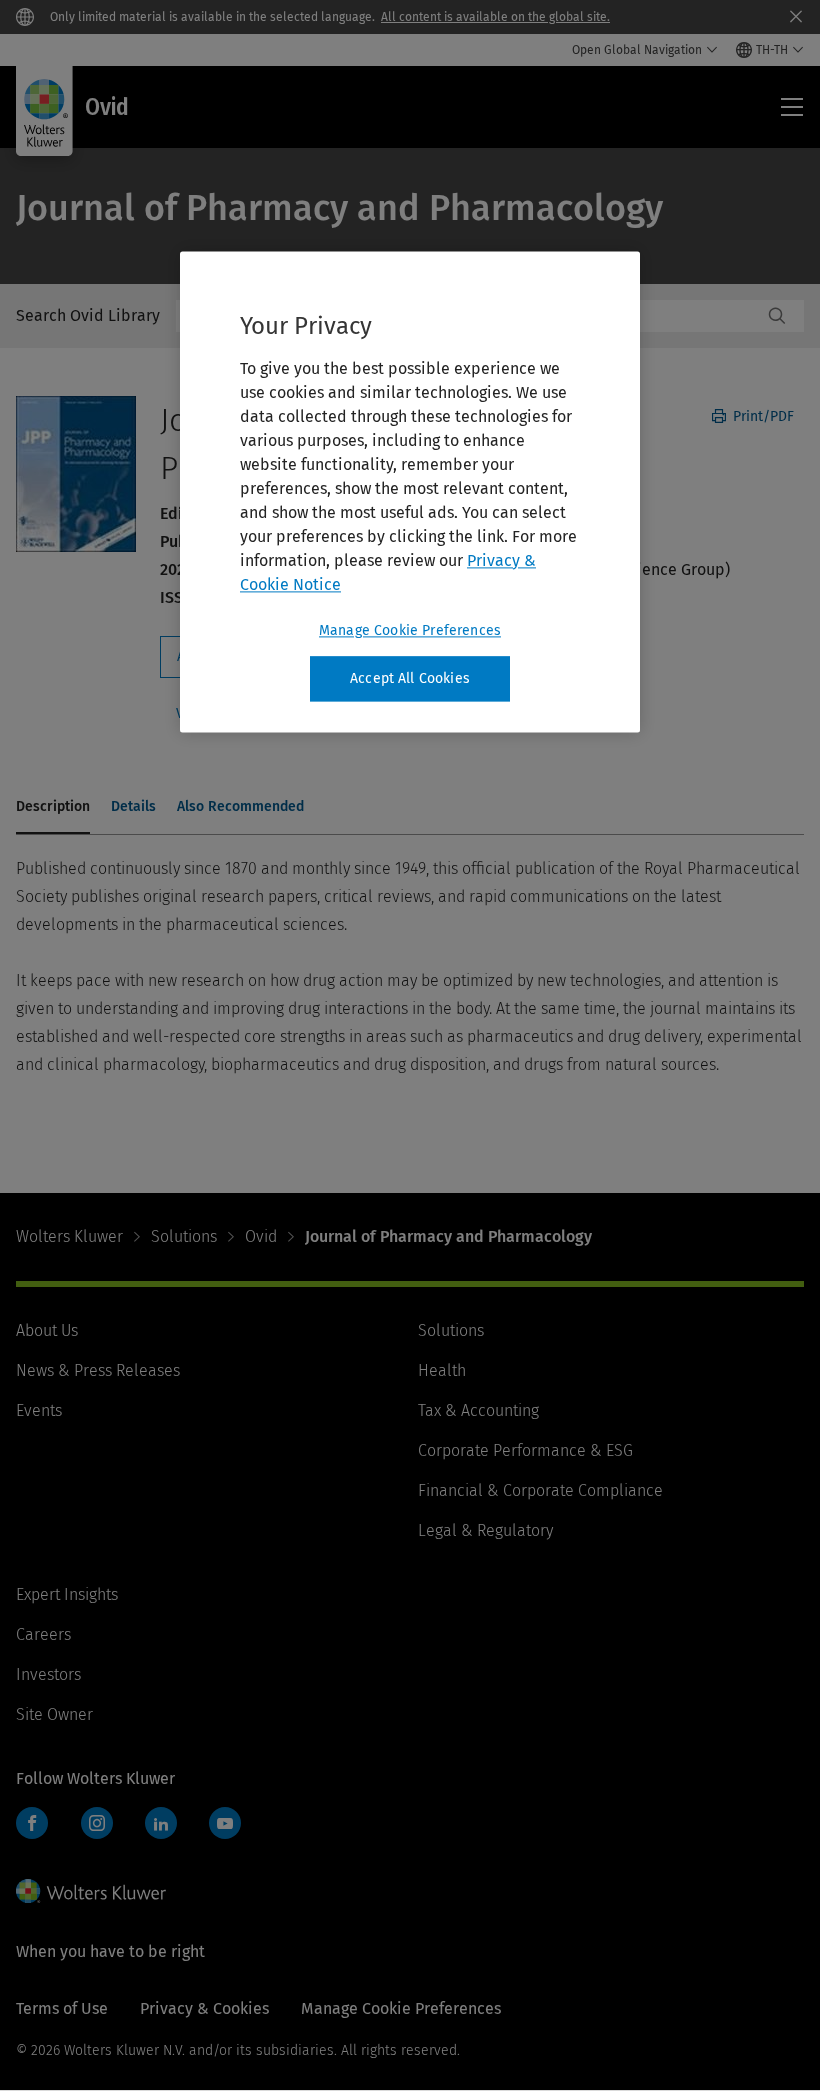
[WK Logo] (91, 1891)
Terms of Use (62, 2008)
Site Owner (54, 1714)
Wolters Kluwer (69, 1236)
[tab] (53, 808)
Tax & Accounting (478, 1410)
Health (442, 1370)
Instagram (97, 1823)
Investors (48, 1674)
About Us (47, 1330)
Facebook (32, 1823)
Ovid (261, 1236)
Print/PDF (761, 416)
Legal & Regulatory (485, 1530)
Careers (43, 1634)
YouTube (225, 1823)
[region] (410, 492)
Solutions (184, 1236)
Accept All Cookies (410, 678)
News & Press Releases (98, 1370)
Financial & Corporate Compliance (540, 1490)
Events (39, 1410)
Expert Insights (67, 1594)
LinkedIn (161, 1823)
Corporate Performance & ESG (525, 1450)
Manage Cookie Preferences (410, 630)
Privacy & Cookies (204, 2008)
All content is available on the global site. (495, 17)
